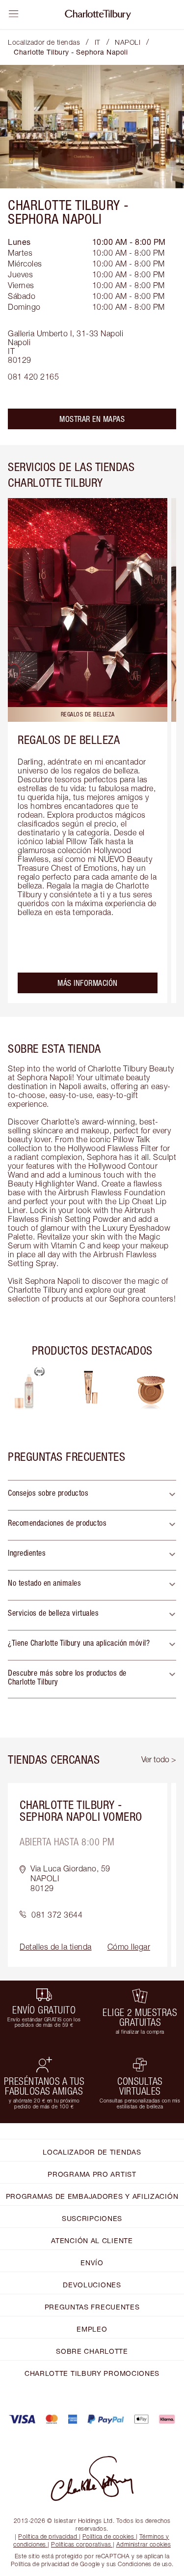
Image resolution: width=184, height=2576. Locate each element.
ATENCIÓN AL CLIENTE (92, 2240)
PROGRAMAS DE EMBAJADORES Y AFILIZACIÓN (92, 2196)
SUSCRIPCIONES (92, 2218)
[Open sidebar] (14, 14)
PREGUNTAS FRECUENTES (92, 2307)
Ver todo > (159, 1759)
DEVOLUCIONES (92, 2285)
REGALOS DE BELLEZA (69, 740)
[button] (92, 1495)
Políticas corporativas (81, 2544)
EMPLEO (92, 2329)
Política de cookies (108, 2536)
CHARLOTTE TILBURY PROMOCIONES (92, 2373)
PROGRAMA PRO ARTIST (92, 2174)
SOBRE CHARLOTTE (92, 2351)
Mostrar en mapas (92, 419)
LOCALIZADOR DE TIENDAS (92, 2152)
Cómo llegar (129, 1947)
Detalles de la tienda (56, 1947)
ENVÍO (92, 2263)
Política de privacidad (48, 2536)
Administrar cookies (144, 2544)
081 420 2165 (33, 377)
